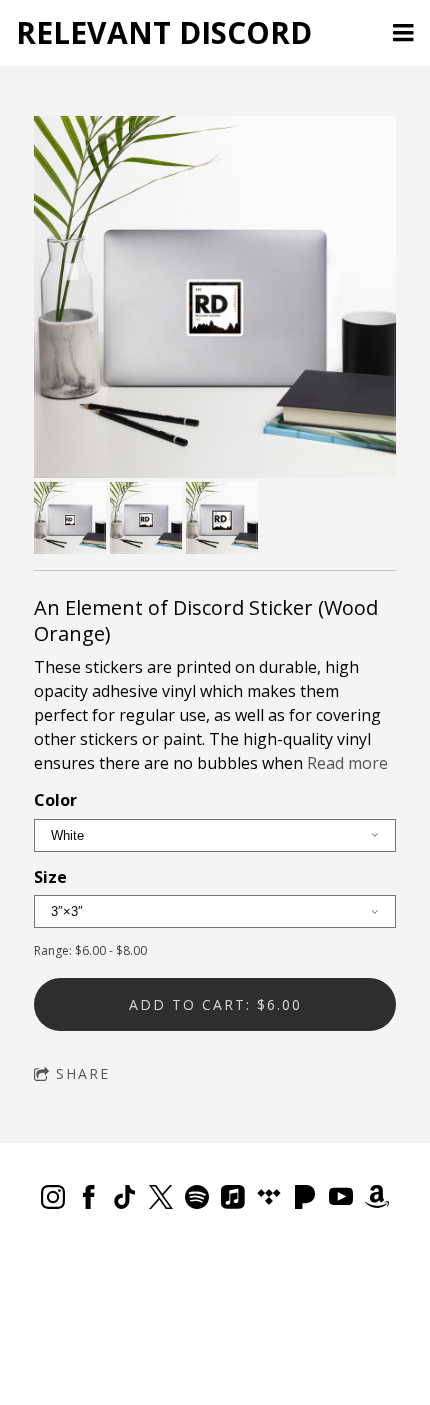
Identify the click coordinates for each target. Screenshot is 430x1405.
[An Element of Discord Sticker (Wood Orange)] (215, 299)
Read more (347, 763)
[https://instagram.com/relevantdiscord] (53, 1200)
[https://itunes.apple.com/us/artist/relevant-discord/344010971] (233, 1200)
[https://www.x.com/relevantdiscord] (161, 1200)
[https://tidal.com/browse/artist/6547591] (269, 1200)
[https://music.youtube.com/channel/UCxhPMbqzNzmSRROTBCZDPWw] (341, 1200)
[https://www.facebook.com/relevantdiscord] (89, 1200)
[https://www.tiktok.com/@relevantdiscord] (125, 1200)
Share (83, 1073)
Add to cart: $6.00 (215, 1004)
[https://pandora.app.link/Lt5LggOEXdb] (305, 1200)
